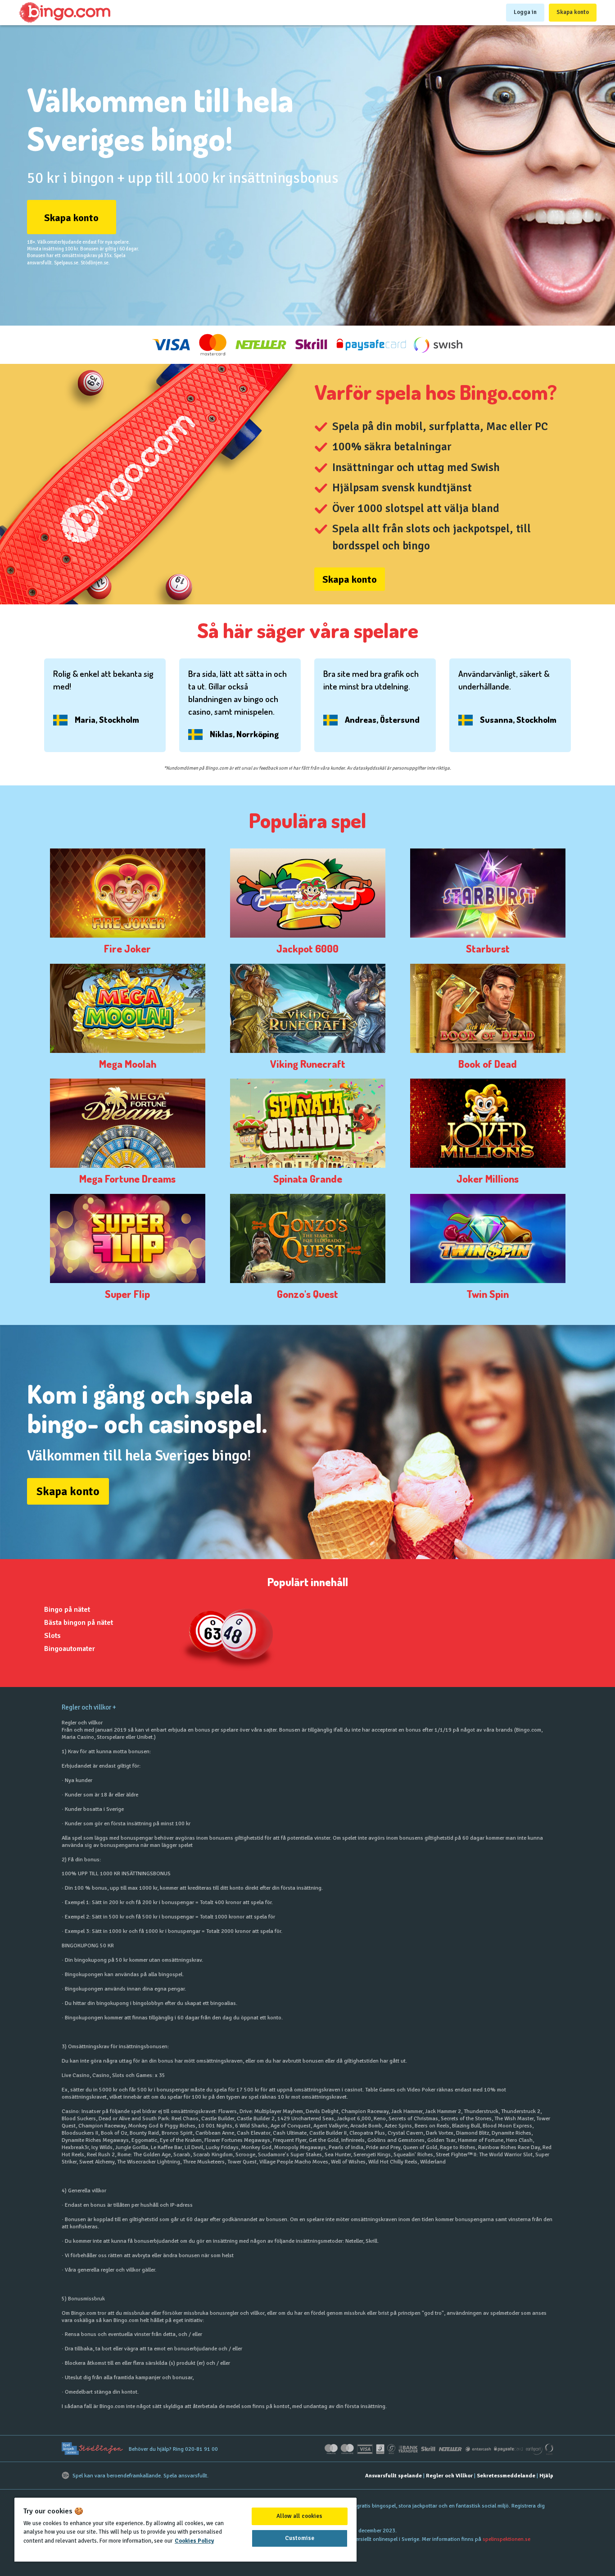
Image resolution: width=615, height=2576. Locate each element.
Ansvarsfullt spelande (393, 2476)
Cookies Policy (194, 2541)
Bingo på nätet (67, 1610)
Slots (52, 1636)
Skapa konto (573, 12)
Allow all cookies (299, 2516)
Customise (300, 2538)
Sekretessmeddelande (506, 2476)
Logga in (525, 12)
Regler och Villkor (449, 2476)
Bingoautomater (70, 1649)
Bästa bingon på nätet (79, 1623)
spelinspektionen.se (506, 2539)
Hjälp (546, 2476)
